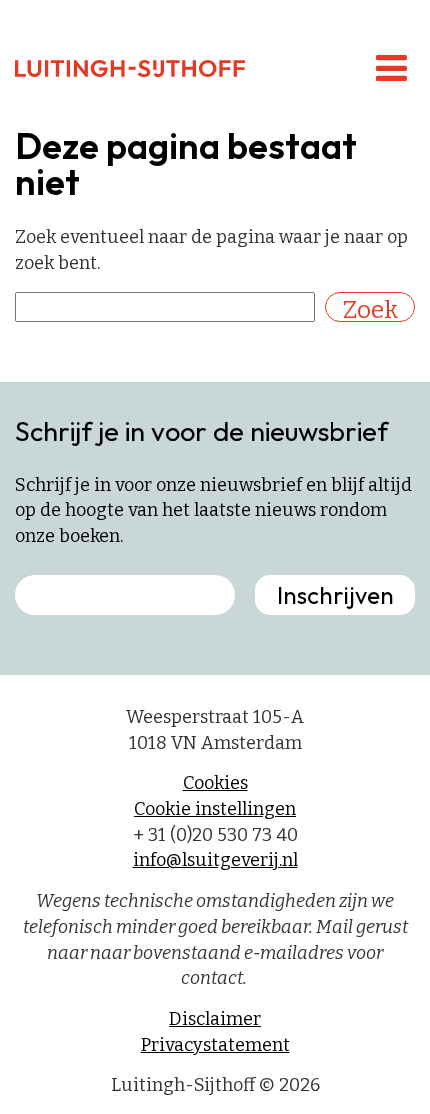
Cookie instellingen (215, 809)
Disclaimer (215, 1019)
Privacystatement (215, 1045)
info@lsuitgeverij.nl (215, 860)
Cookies (215, 783)
